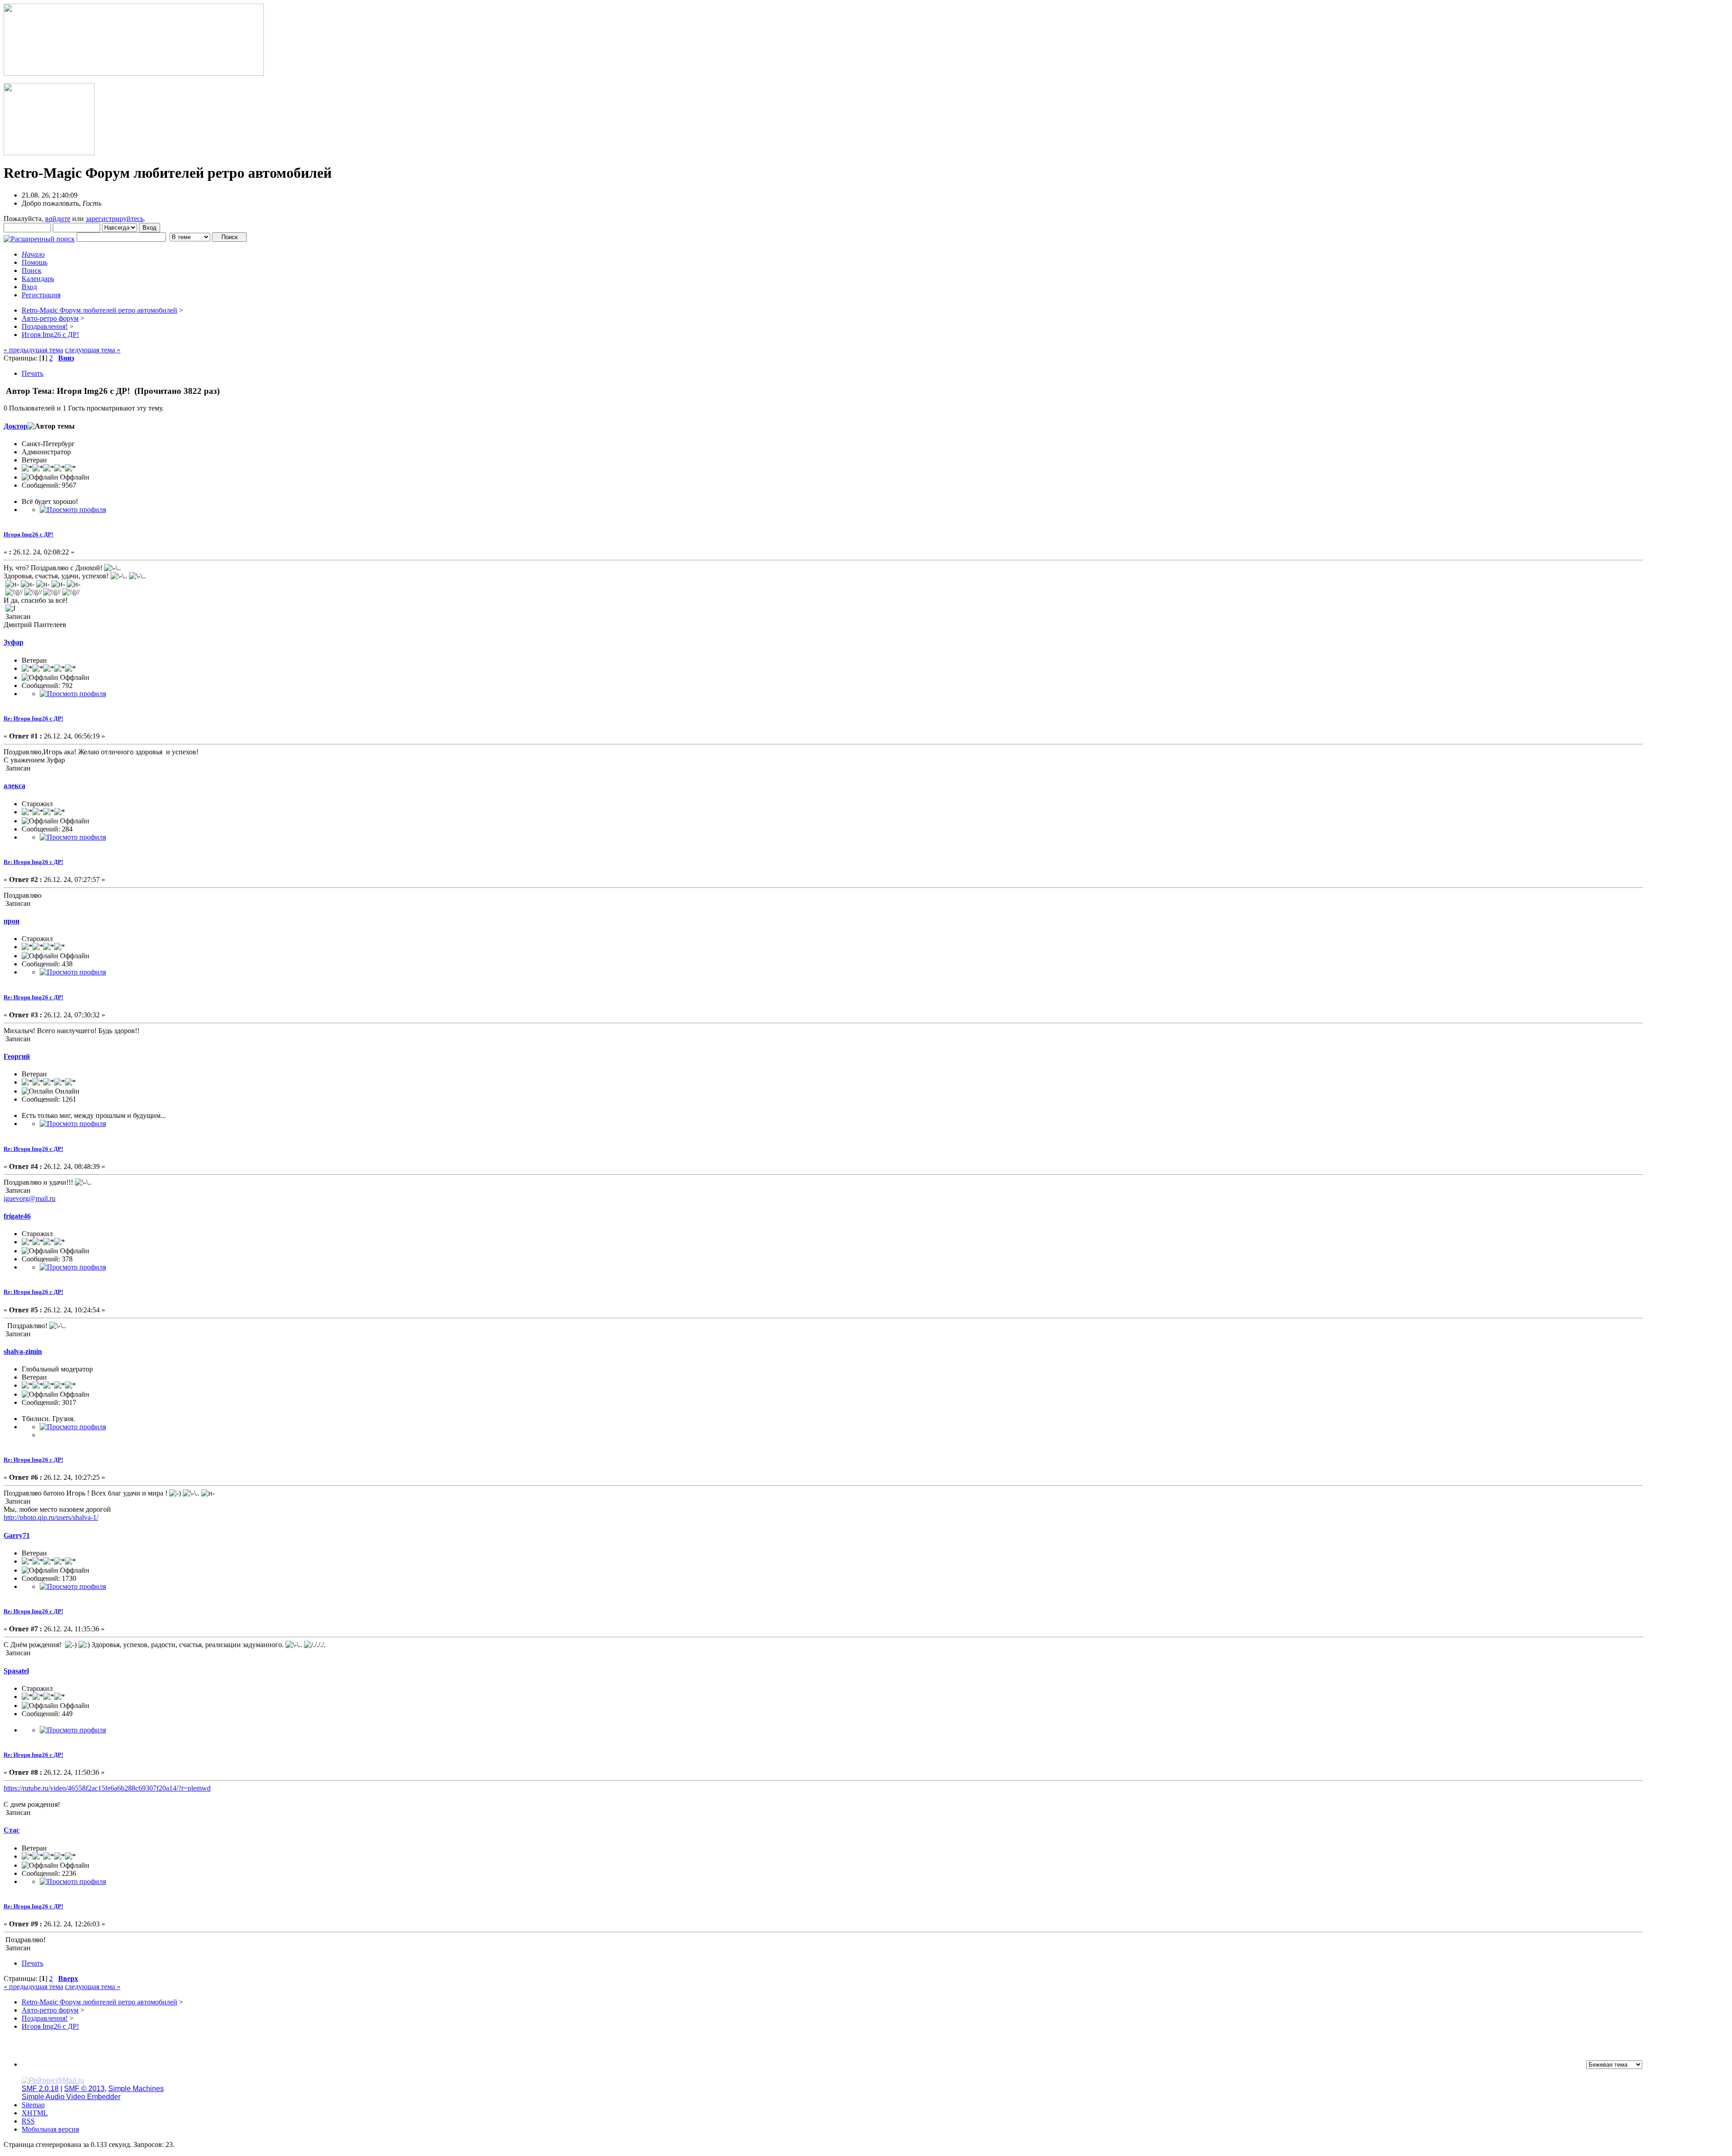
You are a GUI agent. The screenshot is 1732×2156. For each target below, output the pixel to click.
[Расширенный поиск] (39, 237)
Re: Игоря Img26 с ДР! (33, 718)
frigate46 (17, 1216)
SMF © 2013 (84, 2089)
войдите (58, 219)
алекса (14, 786)
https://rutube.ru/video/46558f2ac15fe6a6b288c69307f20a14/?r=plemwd (107, 1788)
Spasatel (16, 1671)
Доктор (16, 426)
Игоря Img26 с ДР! (28, 534)
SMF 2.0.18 (40, 2089)
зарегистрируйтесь (115, 219)
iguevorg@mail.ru (30, 1198)
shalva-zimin (23, 1351)
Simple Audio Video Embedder (71, 2097)
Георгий (17, 1056)
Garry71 (17, 1535)
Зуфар (14, 642)
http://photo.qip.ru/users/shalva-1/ (51, 1517)
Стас (12, 1830)
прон (12, 921)
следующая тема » (93, 350)
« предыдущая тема (33, 350)
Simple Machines (136, 2089)
